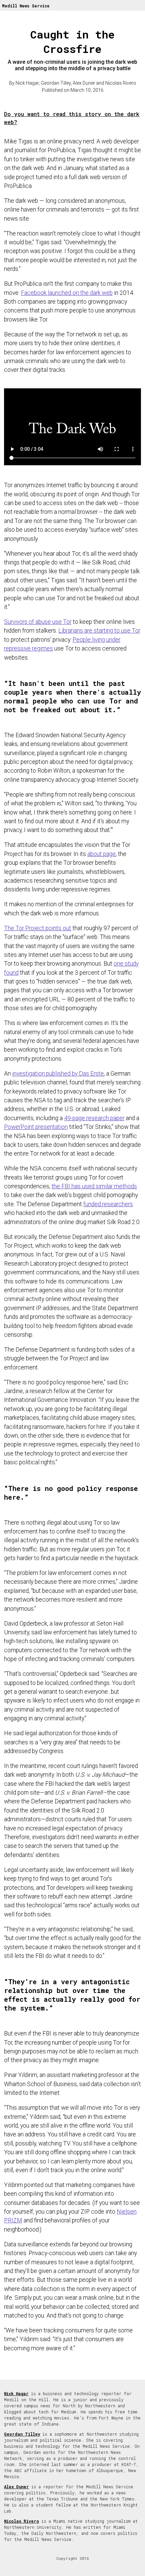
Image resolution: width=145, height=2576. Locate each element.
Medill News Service (26, 6)
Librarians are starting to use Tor (99, 631)
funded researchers (108, 1204)
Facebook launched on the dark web (67, 293)
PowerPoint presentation (36, 1127)
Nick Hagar (16, 2393)
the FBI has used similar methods (94, 1186)
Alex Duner (17, 2487)
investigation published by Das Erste (58, 1074)
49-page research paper (94, 1118)
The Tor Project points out (38, 928)
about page (101, 854)
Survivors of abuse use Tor (38, 622)
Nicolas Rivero (22, 2521)
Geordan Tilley (22, 2434)
